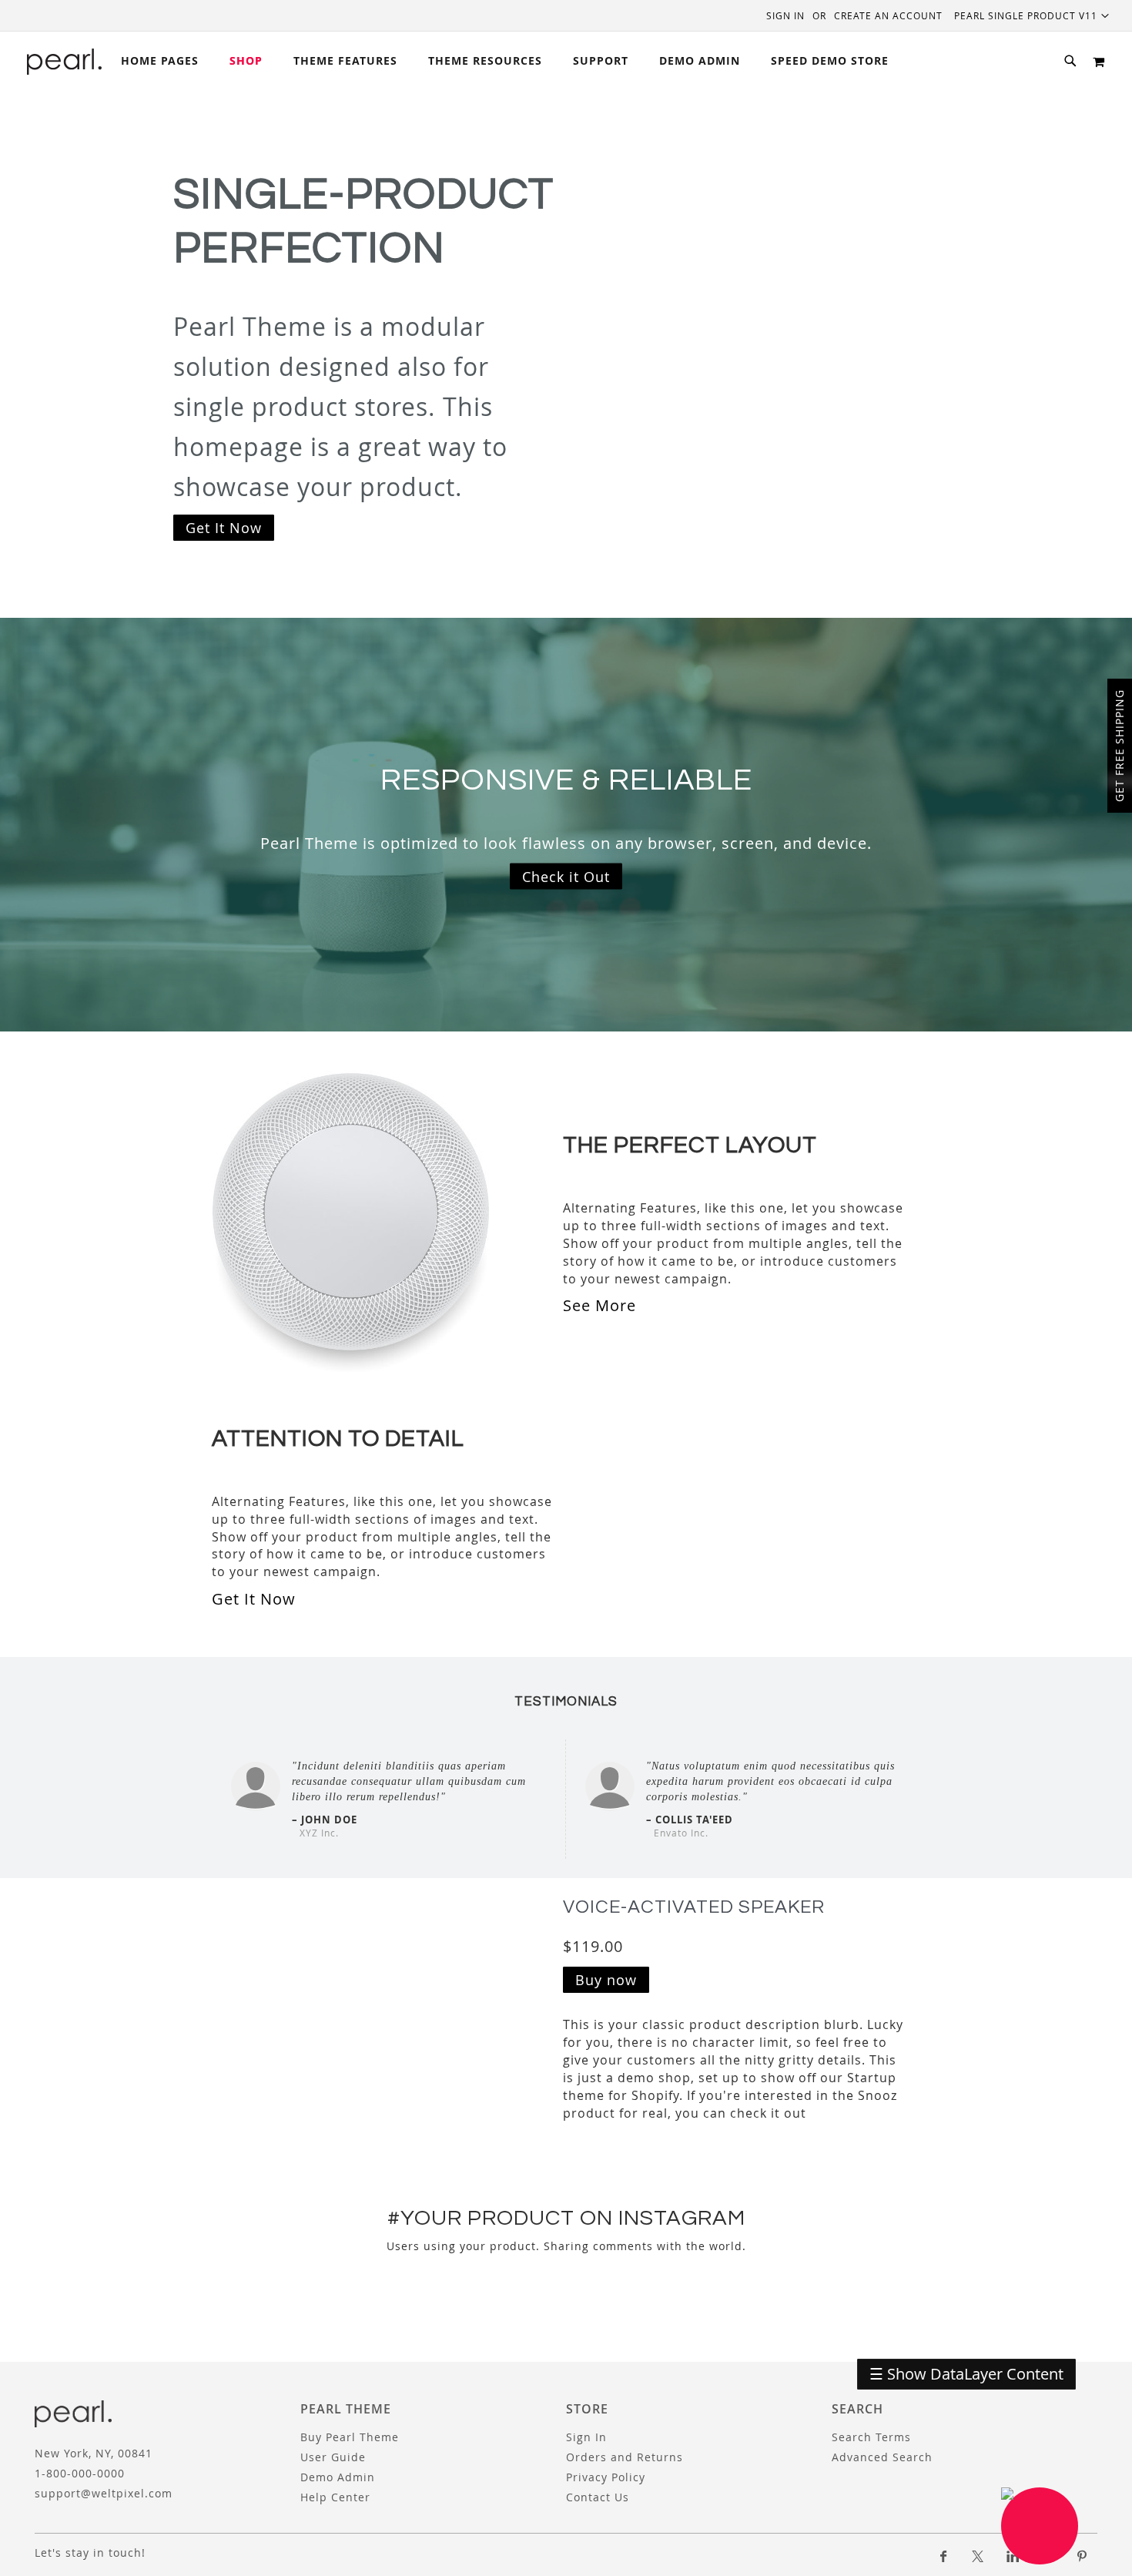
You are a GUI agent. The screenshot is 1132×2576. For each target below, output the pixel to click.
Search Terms (871, 2437)
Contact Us (598, 2497)
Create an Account (888, 15)
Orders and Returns (625, 2457)
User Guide (333, 2457)
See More (599, 1305)
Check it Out (566, 876)
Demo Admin (338, 2477)
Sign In (785, 15)
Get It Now (224, 528)
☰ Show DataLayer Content (966, 2374)
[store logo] (64, 62)
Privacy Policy (606, 2477)
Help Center (335, 2497)
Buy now (606, 1980)
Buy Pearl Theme (350, 2437)
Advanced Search (882, 2457)
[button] (1032, 15)
